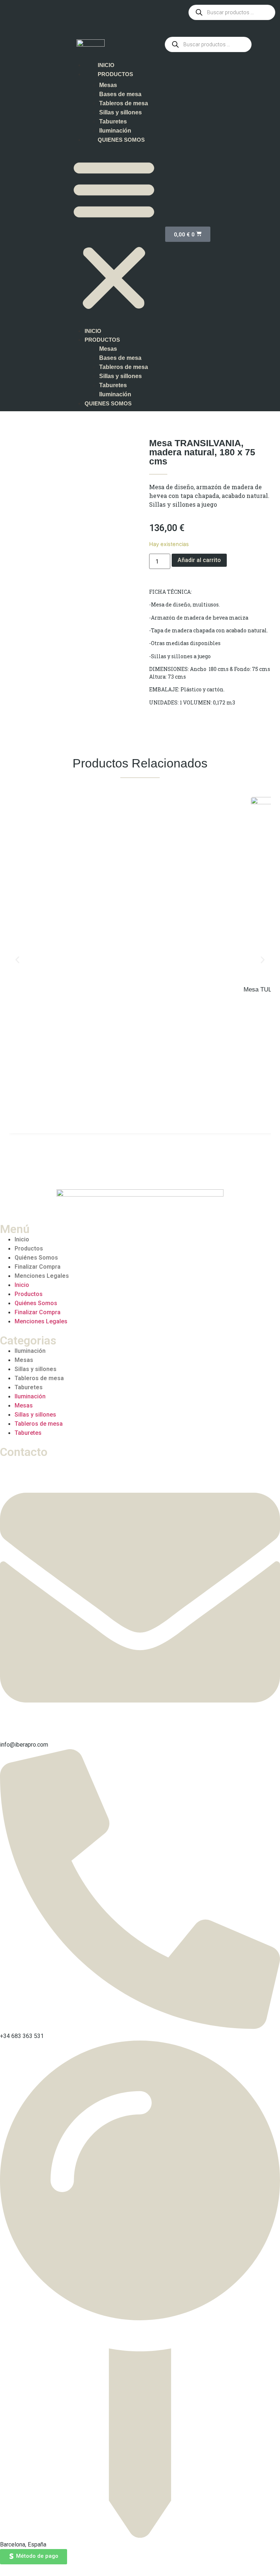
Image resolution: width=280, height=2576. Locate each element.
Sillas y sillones (120, 112)
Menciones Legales (42, 1276)
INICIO (106, 65)
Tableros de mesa (124, 103)
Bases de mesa (120, 94)
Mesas (108, 85)
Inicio (22, 1239)
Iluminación (115, 131)
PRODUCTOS (115, 74)
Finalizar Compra (38, 1267)
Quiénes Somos (36, 1258)
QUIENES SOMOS (121, 140)
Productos (29, 1248)
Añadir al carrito (199, 560)
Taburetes (113, 121)
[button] (114, 234)
